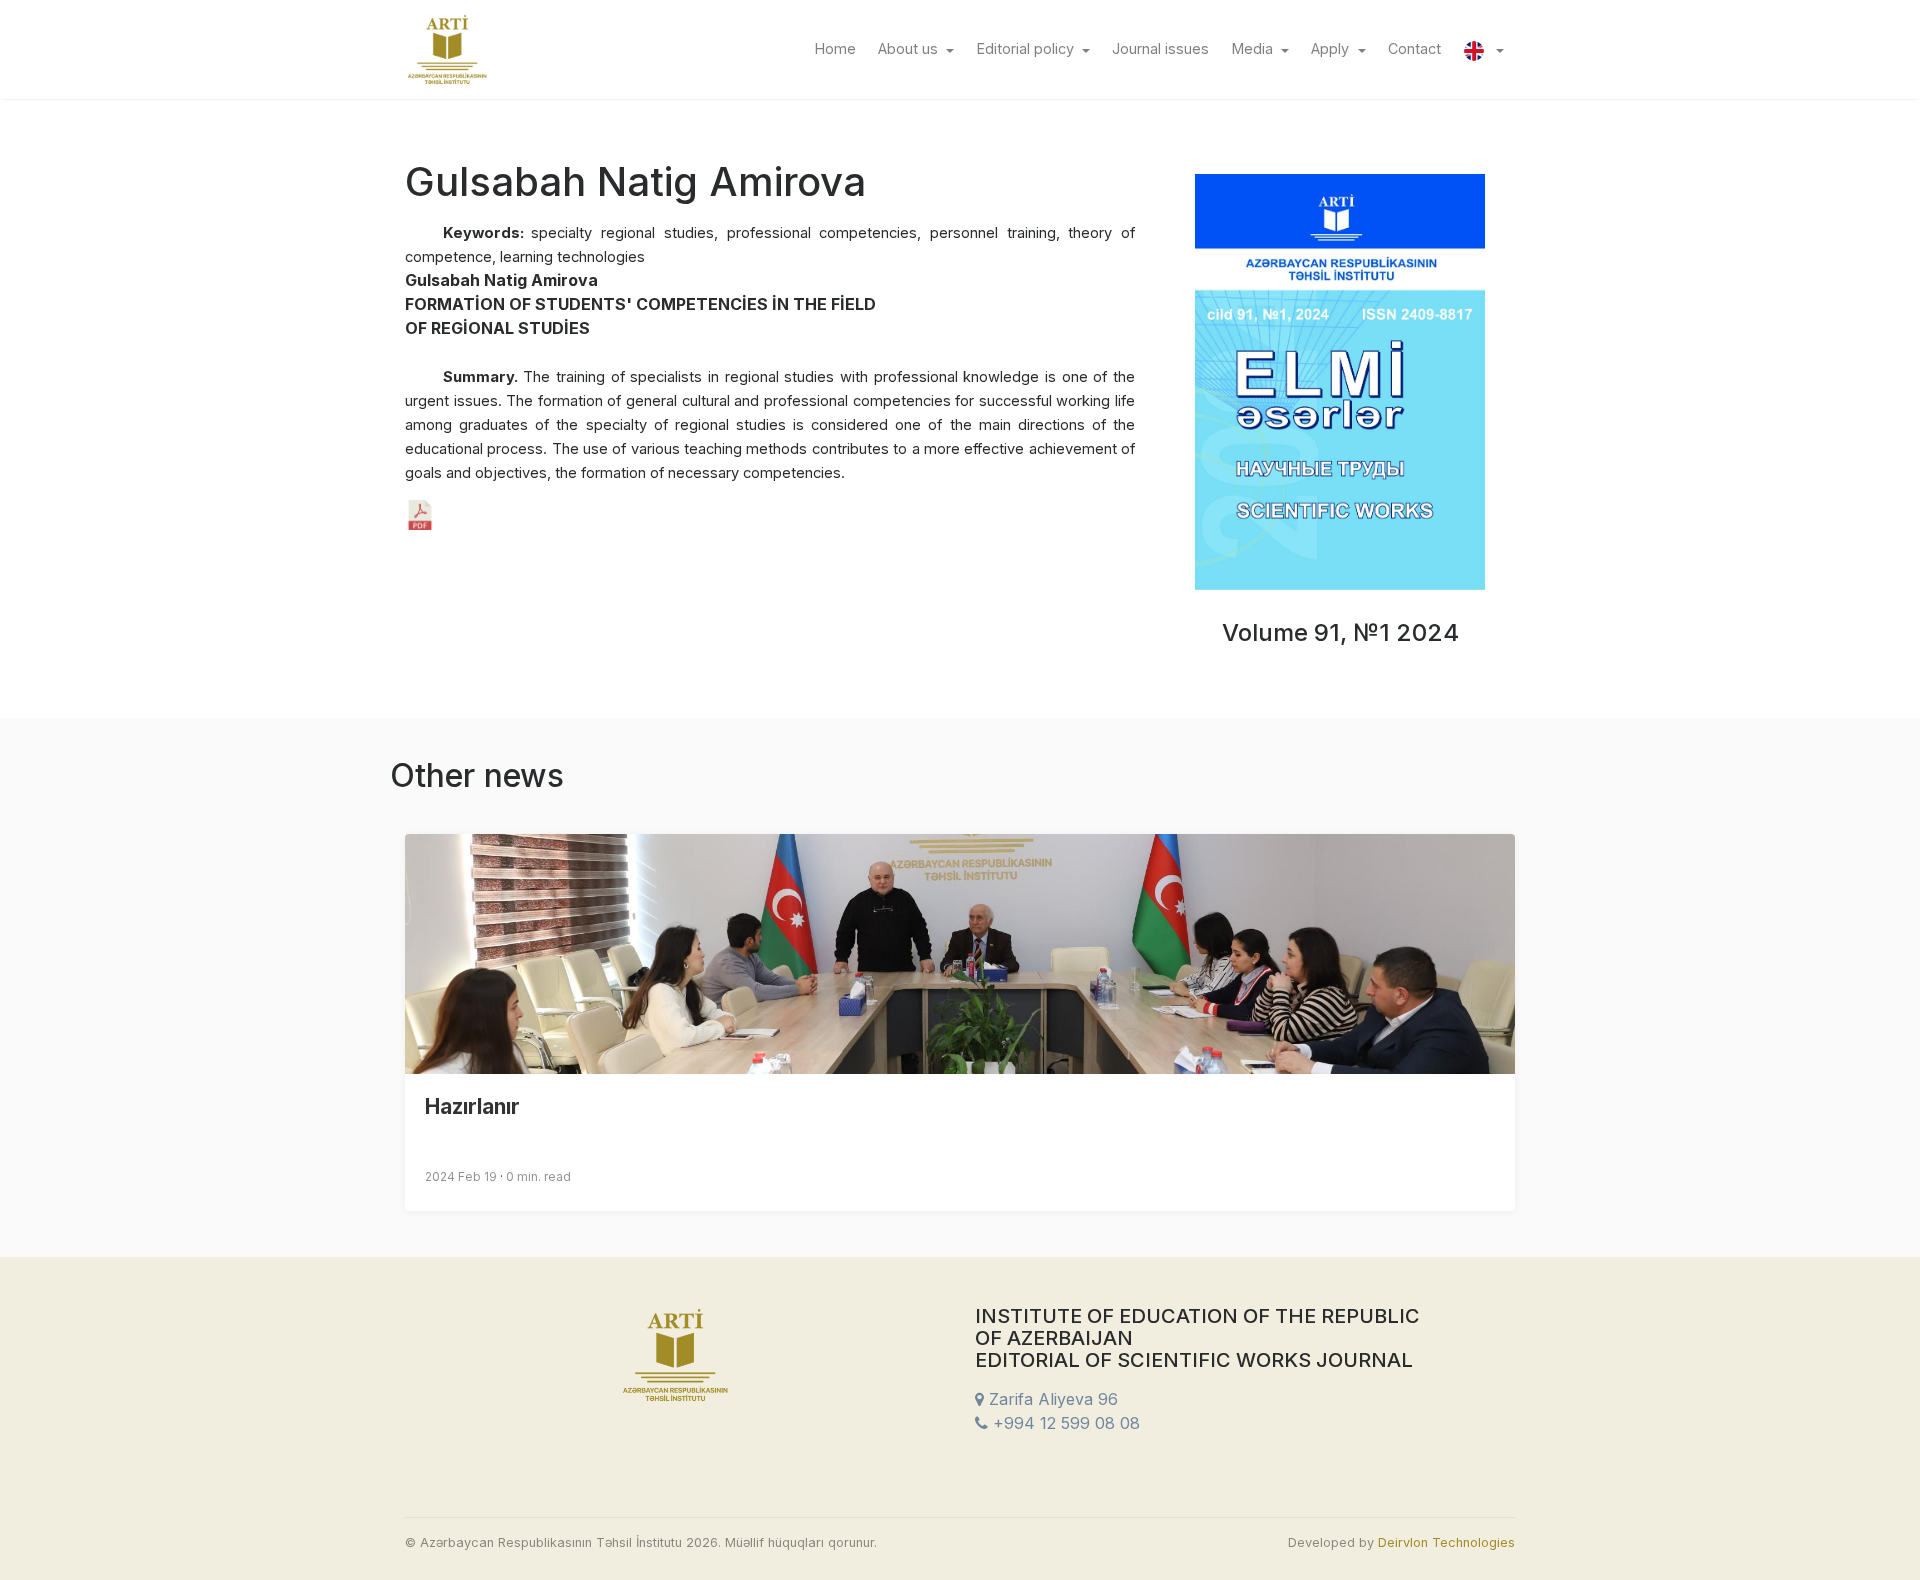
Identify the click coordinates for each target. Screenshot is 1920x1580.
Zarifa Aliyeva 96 (1051, 1399)
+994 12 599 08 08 (1064, 1423)
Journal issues (1166, 48)
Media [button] (1254, 48)
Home (840, 48)
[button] (1483, 49)
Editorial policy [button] (1027, 48)
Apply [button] (1332, 48)
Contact (1420, 48)
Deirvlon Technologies (1446, 1542)
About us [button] (910, 48)
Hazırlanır (472, 1106)
